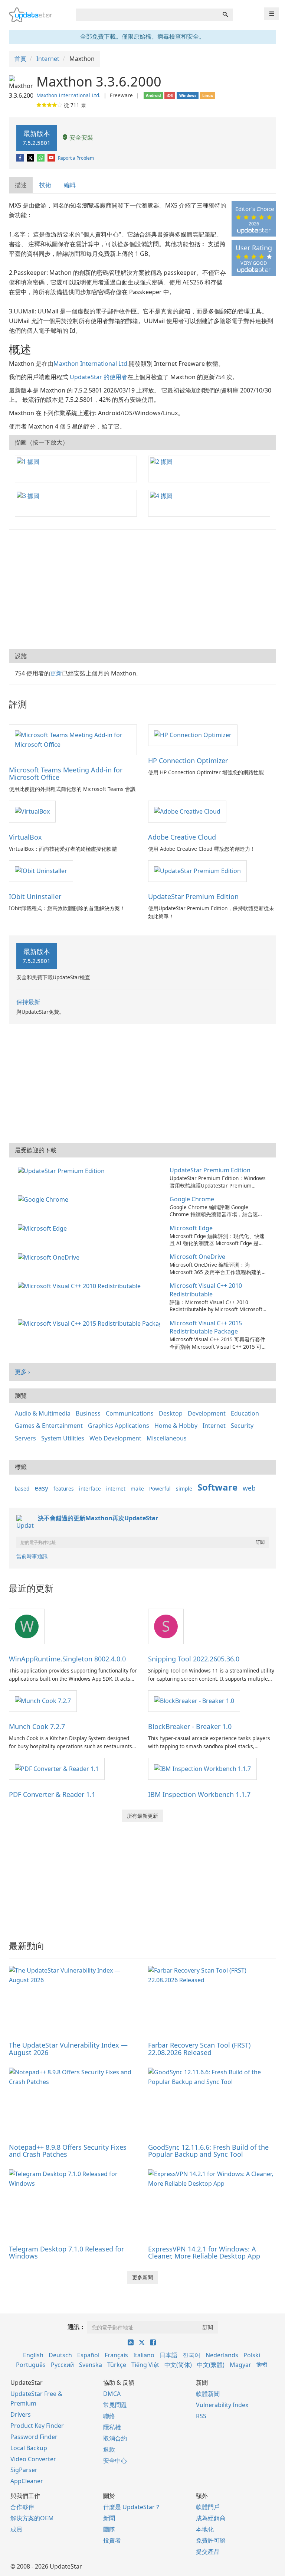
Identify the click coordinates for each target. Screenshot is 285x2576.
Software (217, 1487)
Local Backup (29, 2448)
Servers (25, 1438)
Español (88, 2355)
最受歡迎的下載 (36, 1150)
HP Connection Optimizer (188, 761)
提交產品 (208, 2551)
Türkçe (117, 2365)
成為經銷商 (211, 2518)
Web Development (115, 1438)
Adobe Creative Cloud (182, 837)
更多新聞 (142, 2277)
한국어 (191, 2355)
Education (245, 1413)
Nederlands (222, 2355)
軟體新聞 (208, 2394)
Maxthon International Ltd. (68, 95)
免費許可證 (211, 2540)
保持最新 (28, 1002)
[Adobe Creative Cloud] (187, 811)
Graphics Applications (119, 1426)
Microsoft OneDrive (197, 1257)
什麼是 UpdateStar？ (132, 2507)
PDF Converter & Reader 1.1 (52, 1794)
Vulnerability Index (222, 2405)
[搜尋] (225, 15)
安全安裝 (81, 137)
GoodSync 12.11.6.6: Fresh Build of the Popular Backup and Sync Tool (208, 2151)
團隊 (109, 2529)
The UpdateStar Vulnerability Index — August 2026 (68, 2049)
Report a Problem (76, 158)
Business (88, 1413)
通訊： (76, 2327)
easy (41, 1488)
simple (184, 1489)
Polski (252, 2355)
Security (242, 1426)
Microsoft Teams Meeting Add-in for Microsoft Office (66, 774)
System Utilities (63, 1438)
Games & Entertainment (49, 1426)
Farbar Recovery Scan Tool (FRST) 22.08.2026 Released (199, 2049)
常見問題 (115, 2405)
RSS (201, 2416)
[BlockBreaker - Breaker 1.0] (194, 1701)
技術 (45, 185)
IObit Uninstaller (35, 896)
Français (116, 2355)
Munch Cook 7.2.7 (37, 1726)
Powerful (160, 1489)
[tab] (21, 185)
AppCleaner (27, 2481)
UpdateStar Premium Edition (193, 896)
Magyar (240, 2365)
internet (116, 1489)
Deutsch (60, 2355)
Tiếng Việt (145, 2365)
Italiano (144, 2355)
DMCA (112, 2394)
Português (31, 2365)
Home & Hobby (176, 1426)
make (137, 1489)
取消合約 (115, 2438)
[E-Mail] (52, 158)
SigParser (24, 2470)
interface (90, 1489)
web (249, 1488)
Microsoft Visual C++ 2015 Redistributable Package (206, 1327)
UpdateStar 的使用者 (99, 377)
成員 (16, 2529)
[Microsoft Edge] (44, 1228)
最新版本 (37, 138)
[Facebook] (21, 158)
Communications (130, 1413)
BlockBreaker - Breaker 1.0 (190, 1726)
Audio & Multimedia (43, 1413)
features (64, 1489)
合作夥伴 (22, 2507)
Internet (214, 1426)
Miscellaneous (167, 1438)
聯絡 (109, 2416)
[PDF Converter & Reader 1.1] (57, 1768)
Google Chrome (192, 1199)
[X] (31, 158)
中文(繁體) (211, 2365)
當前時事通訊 (32, 1556)
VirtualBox (25, 837)
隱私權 (112, 2427)
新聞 (109, 2518)
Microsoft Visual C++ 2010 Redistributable (206, 1290)
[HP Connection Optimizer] (193, 735)
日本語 (168, 2355)
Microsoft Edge (191, 1228)
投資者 (112, 2540)
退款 (109, 2449)
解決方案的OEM (32, 2518)
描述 (21, 185)
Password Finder (34, 2437)
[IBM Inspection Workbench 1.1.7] (202, 1768)
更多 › (22, 1372)
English (33, 2355)
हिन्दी (262, 2365)
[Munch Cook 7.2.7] (43, 1701)
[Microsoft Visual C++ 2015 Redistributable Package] (90, 1323)
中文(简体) (178, 2365)
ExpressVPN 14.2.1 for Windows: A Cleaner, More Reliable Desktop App (204, 2253)
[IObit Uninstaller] (41, 871)
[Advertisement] (142, 589)
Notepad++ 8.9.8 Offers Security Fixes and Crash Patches (68, 2151)
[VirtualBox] (32, 811)
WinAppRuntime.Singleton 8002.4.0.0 (67, 1659)
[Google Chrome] (45, 1199)
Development (207, 1413)
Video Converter (33, 2459)
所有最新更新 (142, 1816)
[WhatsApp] (41, 158)
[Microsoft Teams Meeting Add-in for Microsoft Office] (73, 739)
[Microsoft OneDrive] (50, 1257)
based (22, 1489)
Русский (62, 2365)
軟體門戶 (208, 2507)
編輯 (70, 185)
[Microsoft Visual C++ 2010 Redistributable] (81, 1286)
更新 (56, 673)
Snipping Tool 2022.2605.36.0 (194, 1659)
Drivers (21, 2414)
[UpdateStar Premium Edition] (197, 871)
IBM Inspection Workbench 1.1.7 (199, 1794)
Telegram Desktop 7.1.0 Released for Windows (66, 2253)
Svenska (91, 2365)
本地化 (205, 2529)
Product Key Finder (37, 2426)
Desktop (171, 1413)
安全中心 (115, 2461)
